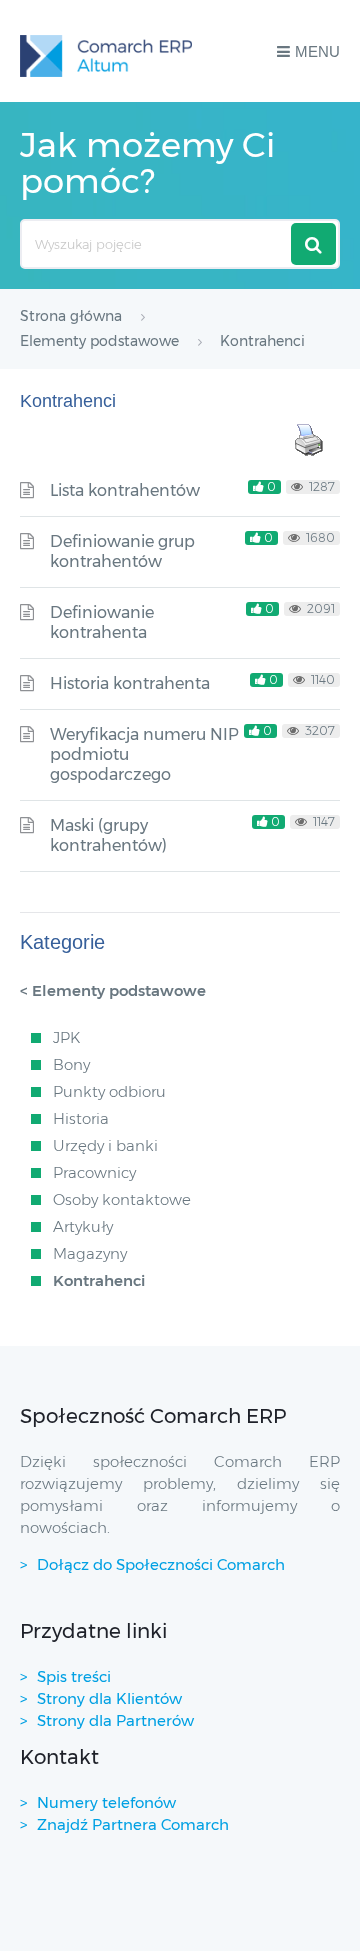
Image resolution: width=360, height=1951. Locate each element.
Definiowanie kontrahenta (102, 622)
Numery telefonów (106, 1802)
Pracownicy (94, 1172)
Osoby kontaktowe (122, 1199)
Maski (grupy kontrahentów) (108, 835)
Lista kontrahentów (125, 490)
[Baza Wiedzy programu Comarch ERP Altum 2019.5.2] (106, 51)
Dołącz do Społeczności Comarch (161, 1564)
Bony (71, 1064)
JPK (66, 1037)
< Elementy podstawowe (113, 990)
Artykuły (83, 1226)
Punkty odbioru (109, 1091)
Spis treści (74, 1676)
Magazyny (90, 1253)
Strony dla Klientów (109, 1698)
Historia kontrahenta (130, 683)
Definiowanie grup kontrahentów (122, 551)
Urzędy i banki (105, 1145)
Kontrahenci (99, 1280)
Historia (81, 1118)
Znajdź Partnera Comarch (133, 1824)
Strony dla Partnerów (115, 1720)
